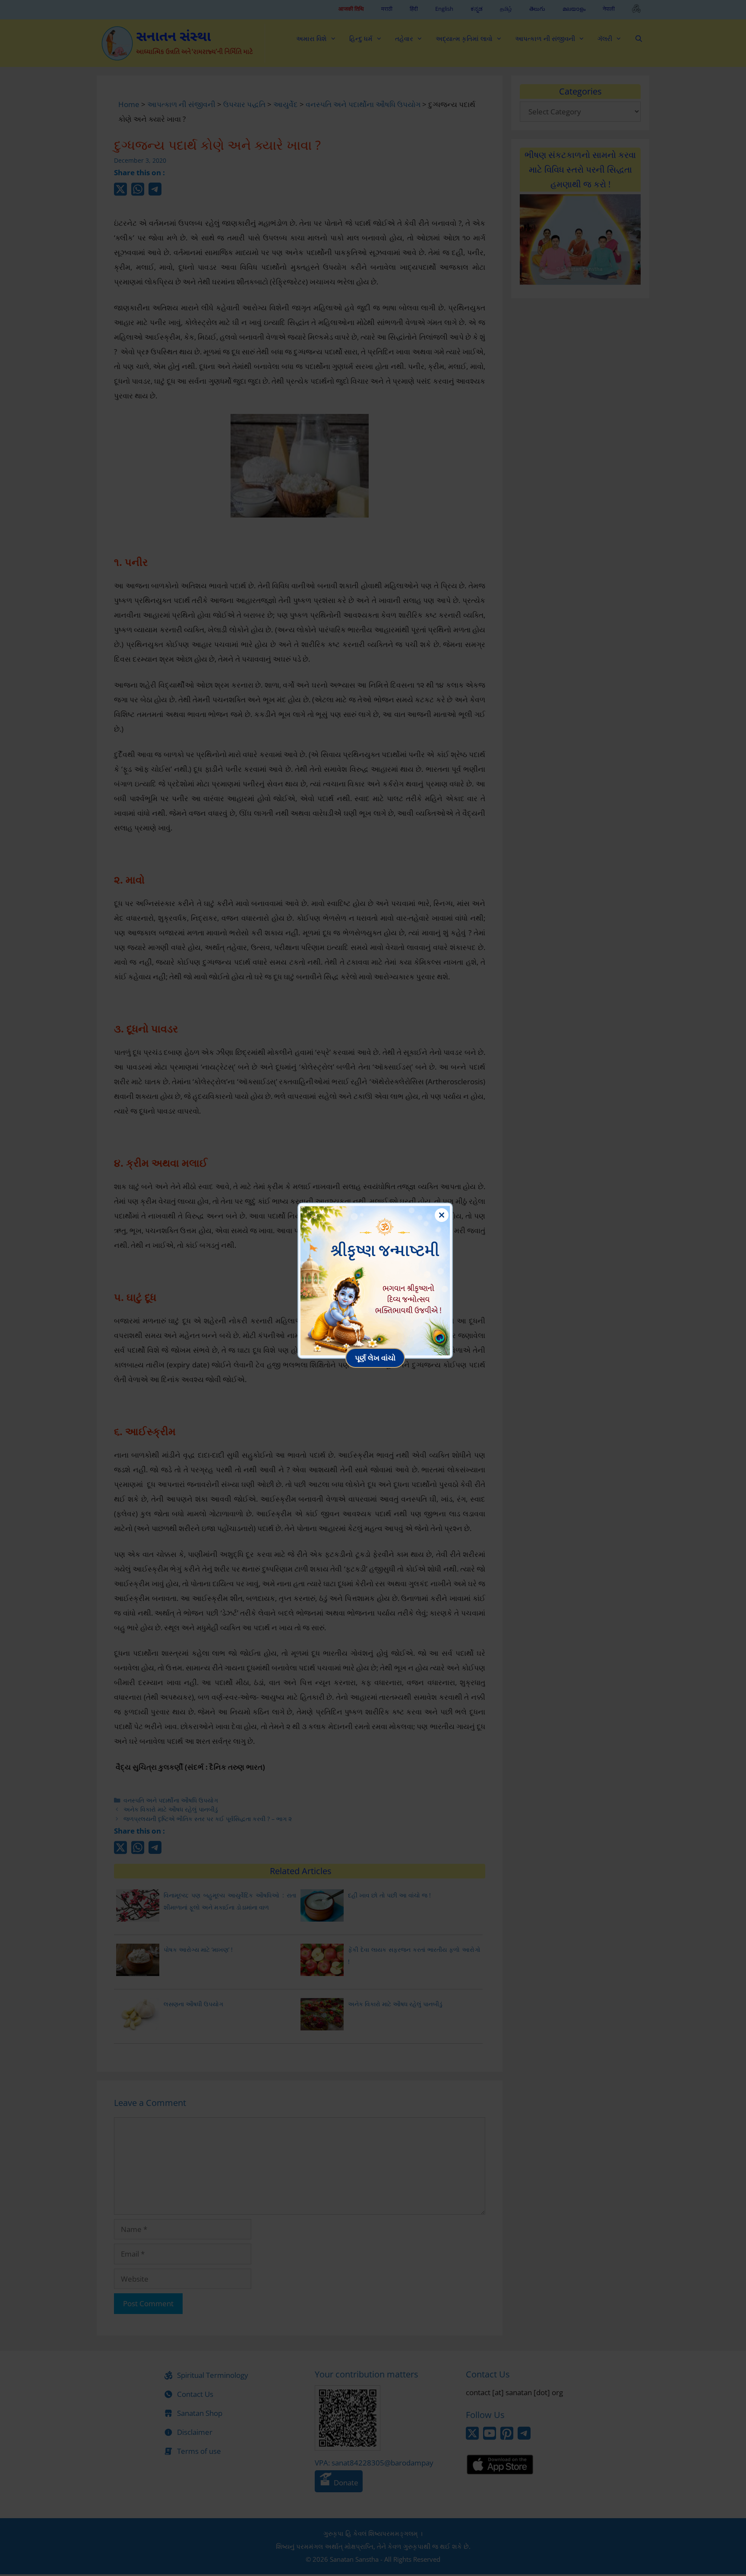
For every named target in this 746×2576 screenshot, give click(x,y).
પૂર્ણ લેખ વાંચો (375, 1358)
